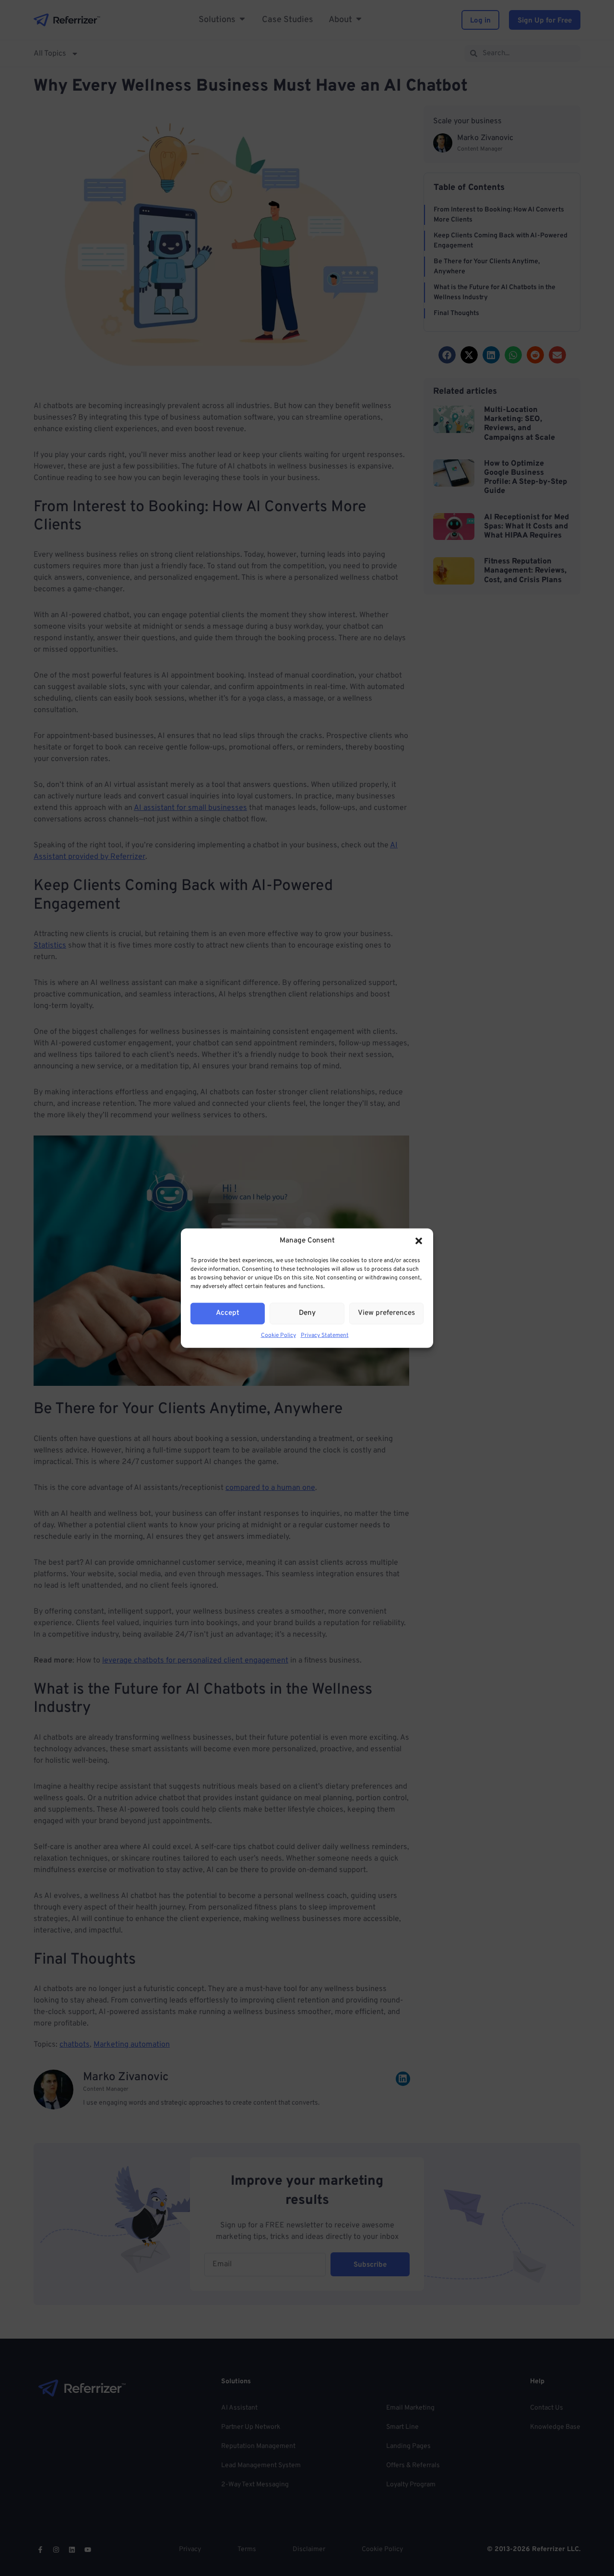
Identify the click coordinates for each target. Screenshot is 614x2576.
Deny (307, 1313)
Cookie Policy (278, 1335)
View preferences (386, 1313)
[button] (419, 1241)
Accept (228, 1313)
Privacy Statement (325, 1335)
